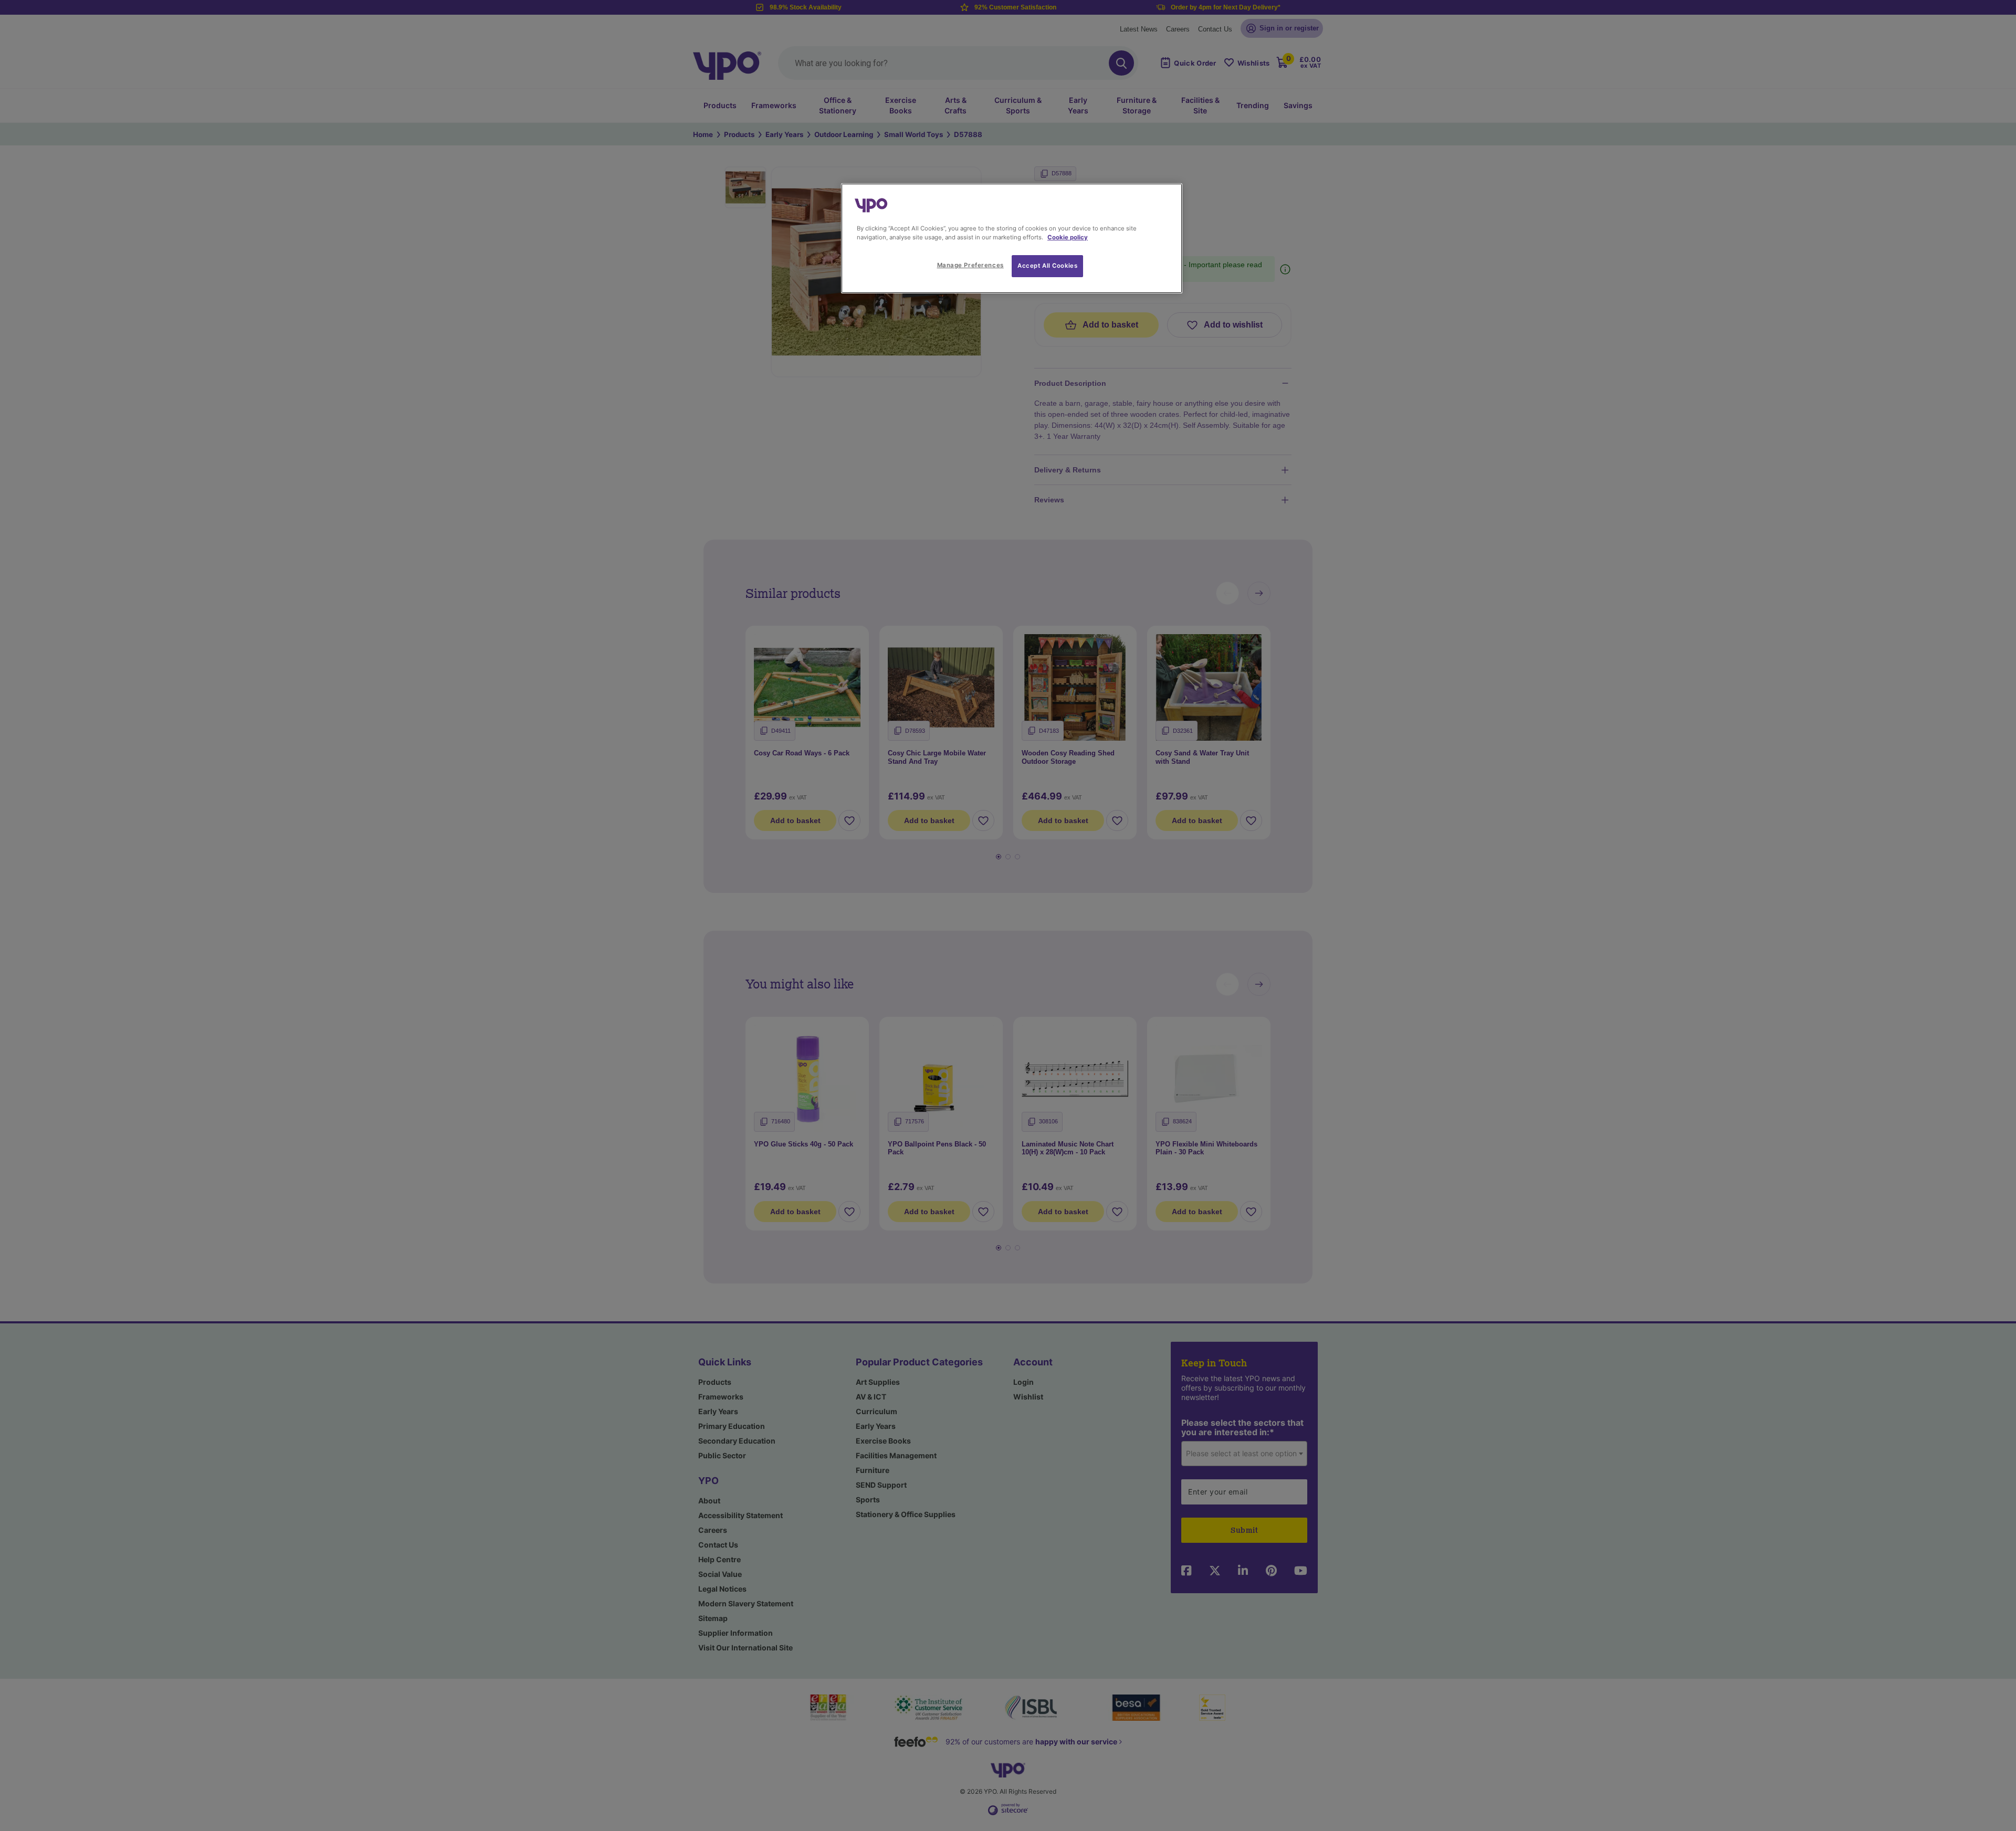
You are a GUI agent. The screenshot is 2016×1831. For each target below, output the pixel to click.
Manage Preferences (970, 265)
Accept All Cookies (1047, 266)
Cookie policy (1068, 237)
